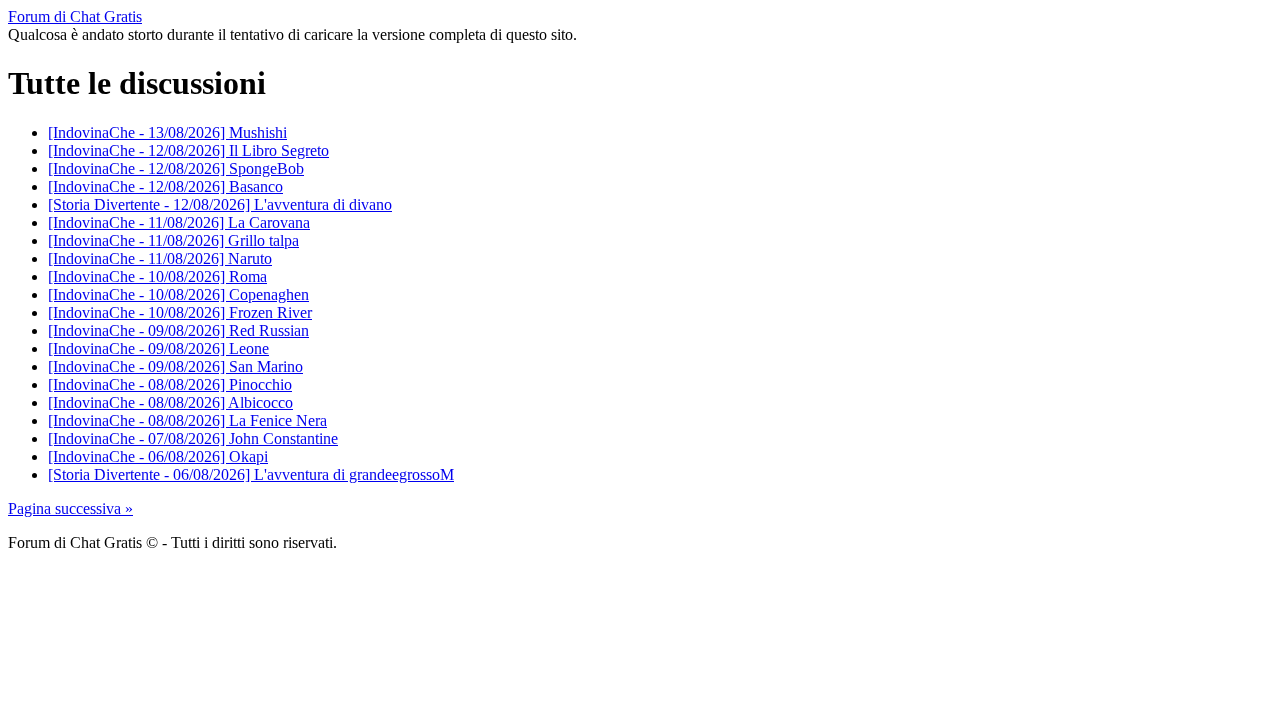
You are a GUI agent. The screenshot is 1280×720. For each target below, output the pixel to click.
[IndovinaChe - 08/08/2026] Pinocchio (170, 384)
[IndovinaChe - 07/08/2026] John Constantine (193, 438)
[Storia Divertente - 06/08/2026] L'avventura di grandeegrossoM (251, 474)
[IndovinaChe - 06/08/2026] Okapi (158, 456)
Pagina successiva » (70, 508)
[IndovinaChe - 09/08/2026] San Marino (175, 366)
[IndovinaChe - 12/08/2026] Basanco (165, 186)
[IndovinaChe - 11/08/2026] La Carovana (179, 222)
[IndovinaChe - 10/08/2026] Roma (157, 276)
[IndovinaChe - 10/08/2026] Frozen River (180, 312)
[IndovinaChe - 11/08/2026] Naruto (160, 258)
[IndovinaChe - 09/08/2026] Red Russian (178, 330)
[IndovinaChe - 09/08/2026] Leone (158, 348)
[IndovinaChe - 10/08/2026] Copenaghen (178, 294)
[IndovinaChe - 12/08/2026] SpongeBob (176, 168)
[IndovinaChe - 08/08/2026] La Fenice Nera (187, 420)
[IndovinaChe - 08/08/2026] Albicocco (170, 402)
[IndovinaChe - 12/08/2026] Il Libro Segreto (188, 150)
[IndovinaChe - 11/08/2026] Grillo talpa (173, 240)
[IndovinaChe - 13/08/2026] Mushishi (167, 132)
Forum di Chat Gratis (75, 16)
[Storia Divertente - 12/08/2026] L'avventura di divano (220, 204)
